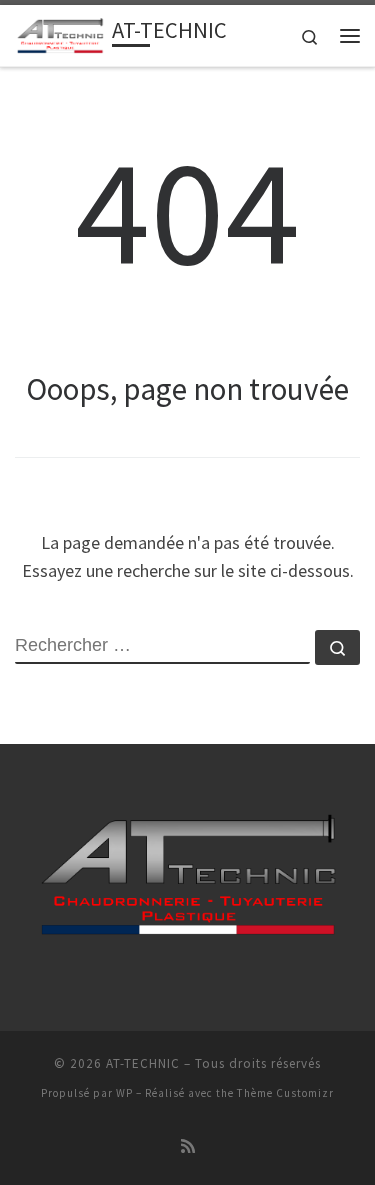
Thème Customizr (285, 1093)
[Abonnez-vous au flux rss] (188, 1146)
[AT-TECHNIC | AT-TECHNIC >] (60, 33)
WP (124, 1093)
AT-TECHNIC (143, 1063)
